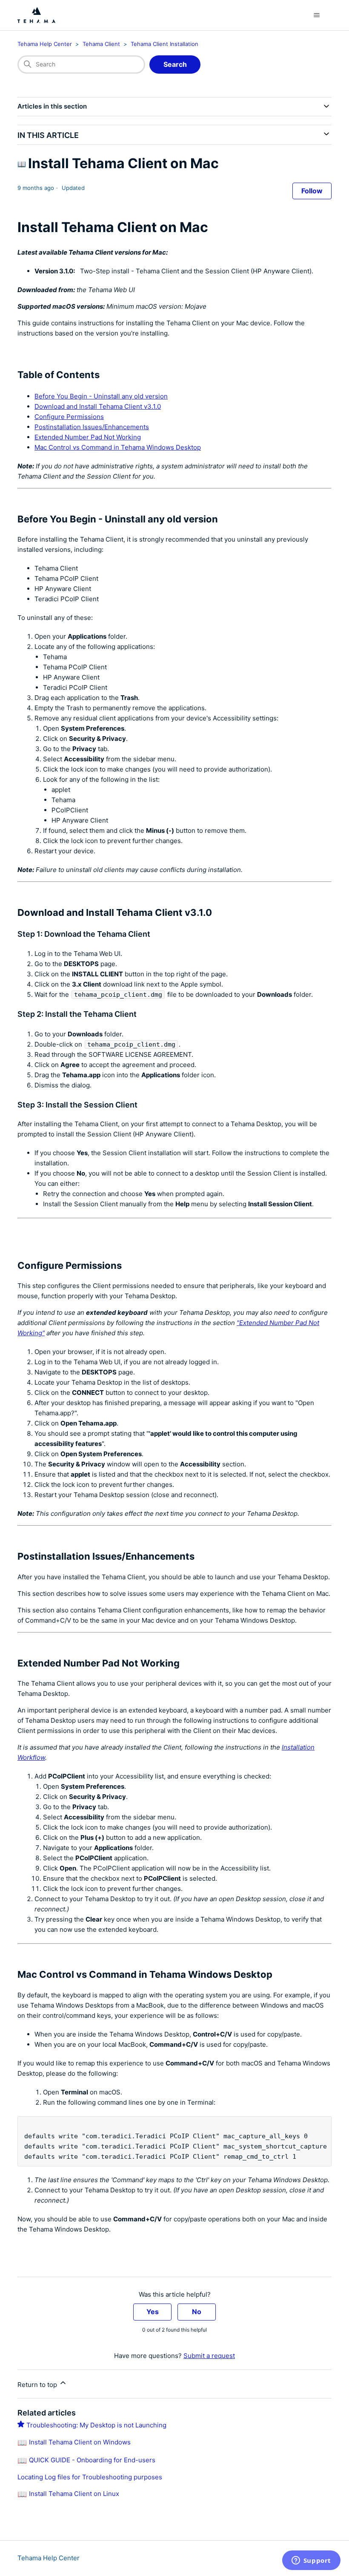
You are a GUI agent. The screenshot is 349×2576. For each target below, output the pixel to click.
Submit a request (209, 2356)
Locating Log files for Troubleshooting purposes (90, 2477)
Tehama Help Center (45, 44)
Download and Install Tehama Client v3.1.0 (98, 406)
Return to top (38, 2385)
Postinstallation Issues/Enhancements (92, 427)
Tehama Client (101, 44)
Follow (312, 191)
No (197, 2312)
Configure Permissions (69, 417)
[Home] (36, 15)
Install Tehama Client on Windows (80, 2442)
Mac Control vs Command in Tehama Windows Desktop (118, 447)
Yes (153, 2312)
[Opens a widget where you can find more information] (311, 2561)
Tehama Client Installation (164, 44)
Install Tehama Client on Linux (74, 2494)
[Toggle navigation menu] (316, 15)
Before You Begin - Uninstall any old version (101, 396)
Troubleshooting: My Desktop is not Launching (96, 2425)
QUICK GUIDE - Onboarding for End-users (92, 2460)
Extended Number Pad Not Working (88, 437)
